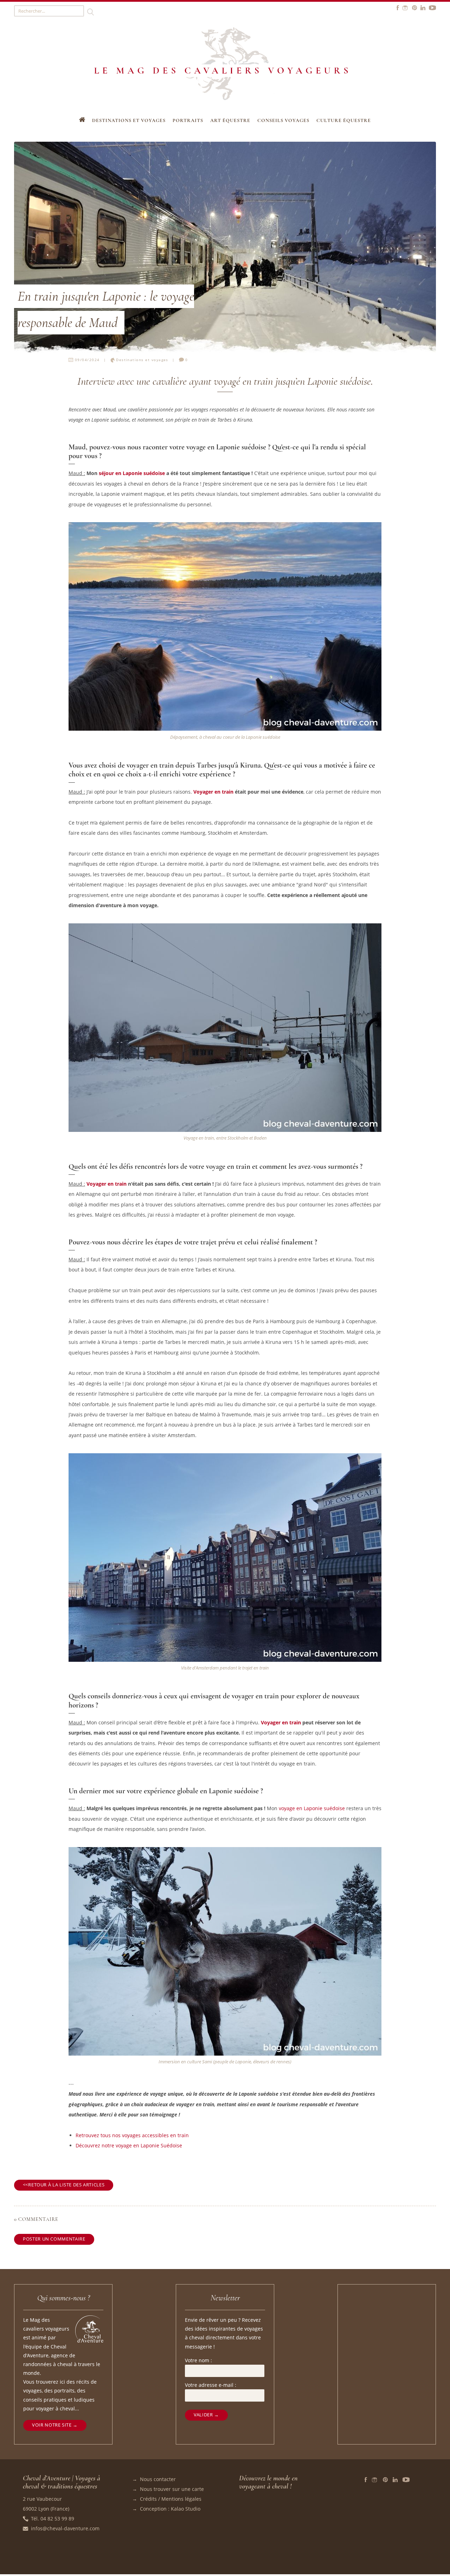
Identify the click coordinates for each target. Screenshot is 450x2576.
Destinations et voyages (129, 120)
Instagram (375, 2480)
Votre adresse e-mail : (211, 2385)
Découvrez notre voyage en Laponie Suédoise (129, 2145)
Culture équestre (344, 120)
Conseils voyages (283, 120)
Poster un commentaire (54, 2239)
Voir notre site (52, 2425)
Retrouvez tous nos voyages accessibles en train (132, 2135)
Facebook (366, 2480)
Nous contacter (158, 2479)
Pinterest (385, 2480)
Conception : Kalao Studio (170, 2509)
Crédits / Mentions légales (171, 2499)
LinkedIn (395, 2480)
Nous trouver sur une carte (172, 2489)
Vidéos (406, 2480)
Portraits (188, 120)
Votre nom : (198, 2360)
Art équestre (230, 120)
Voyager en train (213, 792)
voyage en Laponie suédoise (312, 1808)
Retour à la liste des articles (66, 2185)
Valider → (206, 2415)
